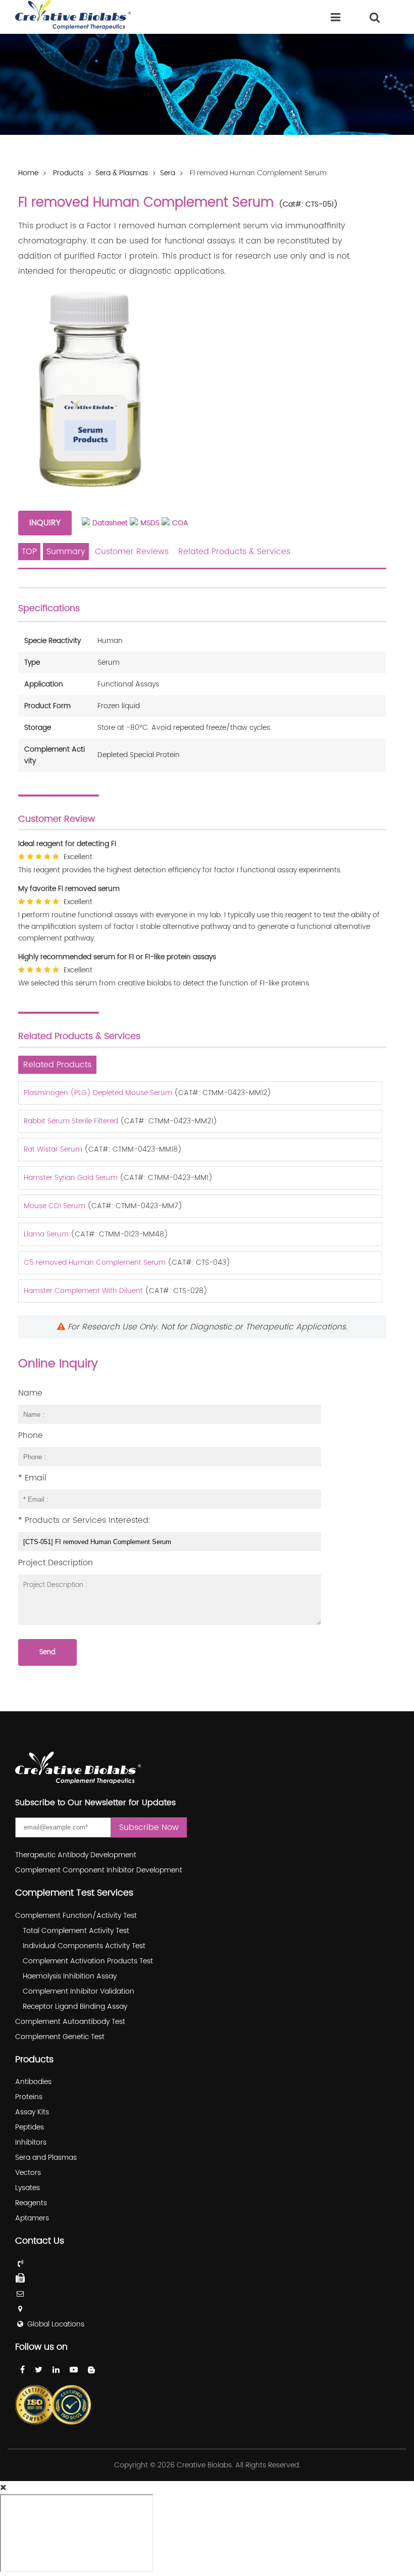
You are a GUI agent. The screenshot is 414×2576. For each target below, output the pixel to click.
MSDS (150, 523)
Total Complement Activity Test (76, 1931)
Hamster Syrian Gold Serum (71, 1178)
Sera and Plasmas (46, 2158)
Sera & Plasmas (122, 173)
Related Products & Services (234, 552)
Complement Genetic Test (60, 2037)
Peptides (30, 2127)
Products (68, 173)
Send (47, 1652)
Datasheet (110, 523)
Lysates (28, 2188)
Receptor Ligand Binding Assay (75, 2007)
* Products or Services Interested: (85, 1520)
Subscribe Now (149, 1827)
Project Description (56, 1563)
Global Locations (56, 2324)
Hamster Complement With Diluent (83, 1291)
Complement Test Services (74, 1893)
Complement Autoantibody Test (70, 2022)
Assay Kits (32, 2112)
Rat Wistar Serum (53, 1149)
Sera (168, 173)
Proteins (29, 2097)
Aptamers (32, 2218)
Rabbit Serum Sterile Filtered (71, 1121)
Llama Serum (46, 1234)
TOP (29, 552)
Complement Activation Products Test (88, 1961)
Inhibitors (31, 2142)
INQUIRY (45, 523)
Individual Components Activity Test (84, 1946)
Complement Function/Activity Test (76, 1916)
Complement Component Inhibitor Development (99, 1870)
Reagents (31, 2203)
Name (30, 1393)
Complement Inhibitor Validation (79, 1991)
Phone (31, 1435)
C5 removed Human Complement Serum (95, 1262)
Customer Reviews (132, 552)
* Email (32, 1478)
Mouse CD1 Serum (55, 1206)
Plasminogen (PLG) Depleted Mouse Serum (98, 1093)
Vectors (28, 2173)
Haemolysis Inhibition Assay (70, 1976)
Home (28, 173)
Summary (66, 552)
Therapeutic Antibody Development (76, 1855)
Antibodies (33, 2082)
